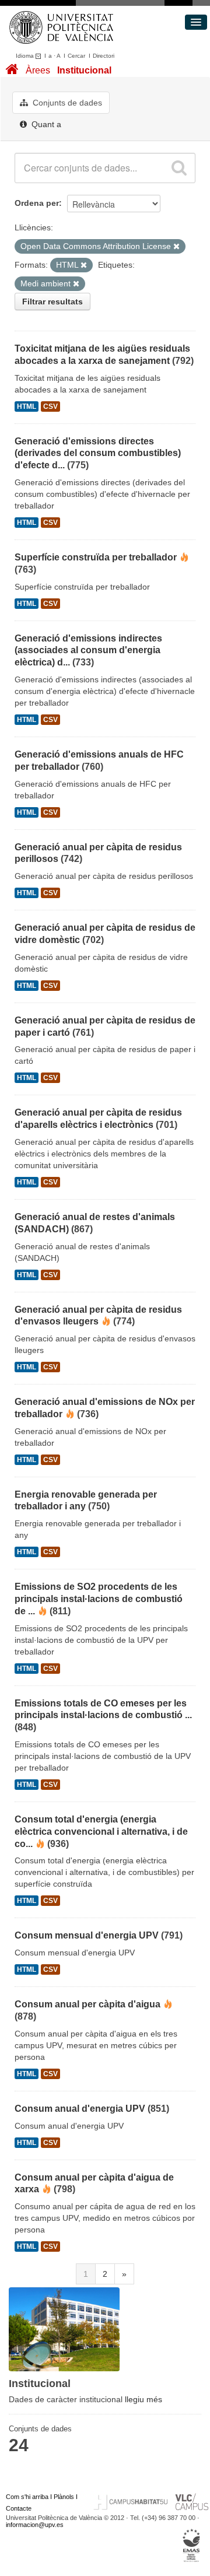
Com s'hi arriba (27, 2497)
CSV (50, 406)
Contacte (19, 2508)
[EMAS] (192, 2546)
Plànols (64, 2497)
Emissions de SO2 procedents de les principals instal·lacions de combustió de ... (99, 1599)
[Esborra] (176, 247)
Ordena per (37, 203)
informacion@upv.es (35, 2525)
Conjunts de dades (66, 103)
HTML (27, 406)
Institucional (84, 70)
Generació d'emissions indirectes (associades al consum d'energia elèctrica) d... (88, 651)
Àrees (38, 70)
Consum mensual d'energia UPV (87, 1935)
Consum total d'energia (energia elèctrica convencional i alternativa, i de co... (101, 1832)
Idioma (26, 56)
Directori (104, 56)
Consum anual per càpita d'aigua (87, 2004)
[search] (179, 168)
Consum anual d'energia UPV (80, 2109)
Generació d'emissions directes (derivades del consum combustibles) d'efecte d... (98, 453)
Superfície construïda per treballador (96, 557)
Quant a (45, 124)
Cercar (76, 56)
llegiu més (143, 2399)
